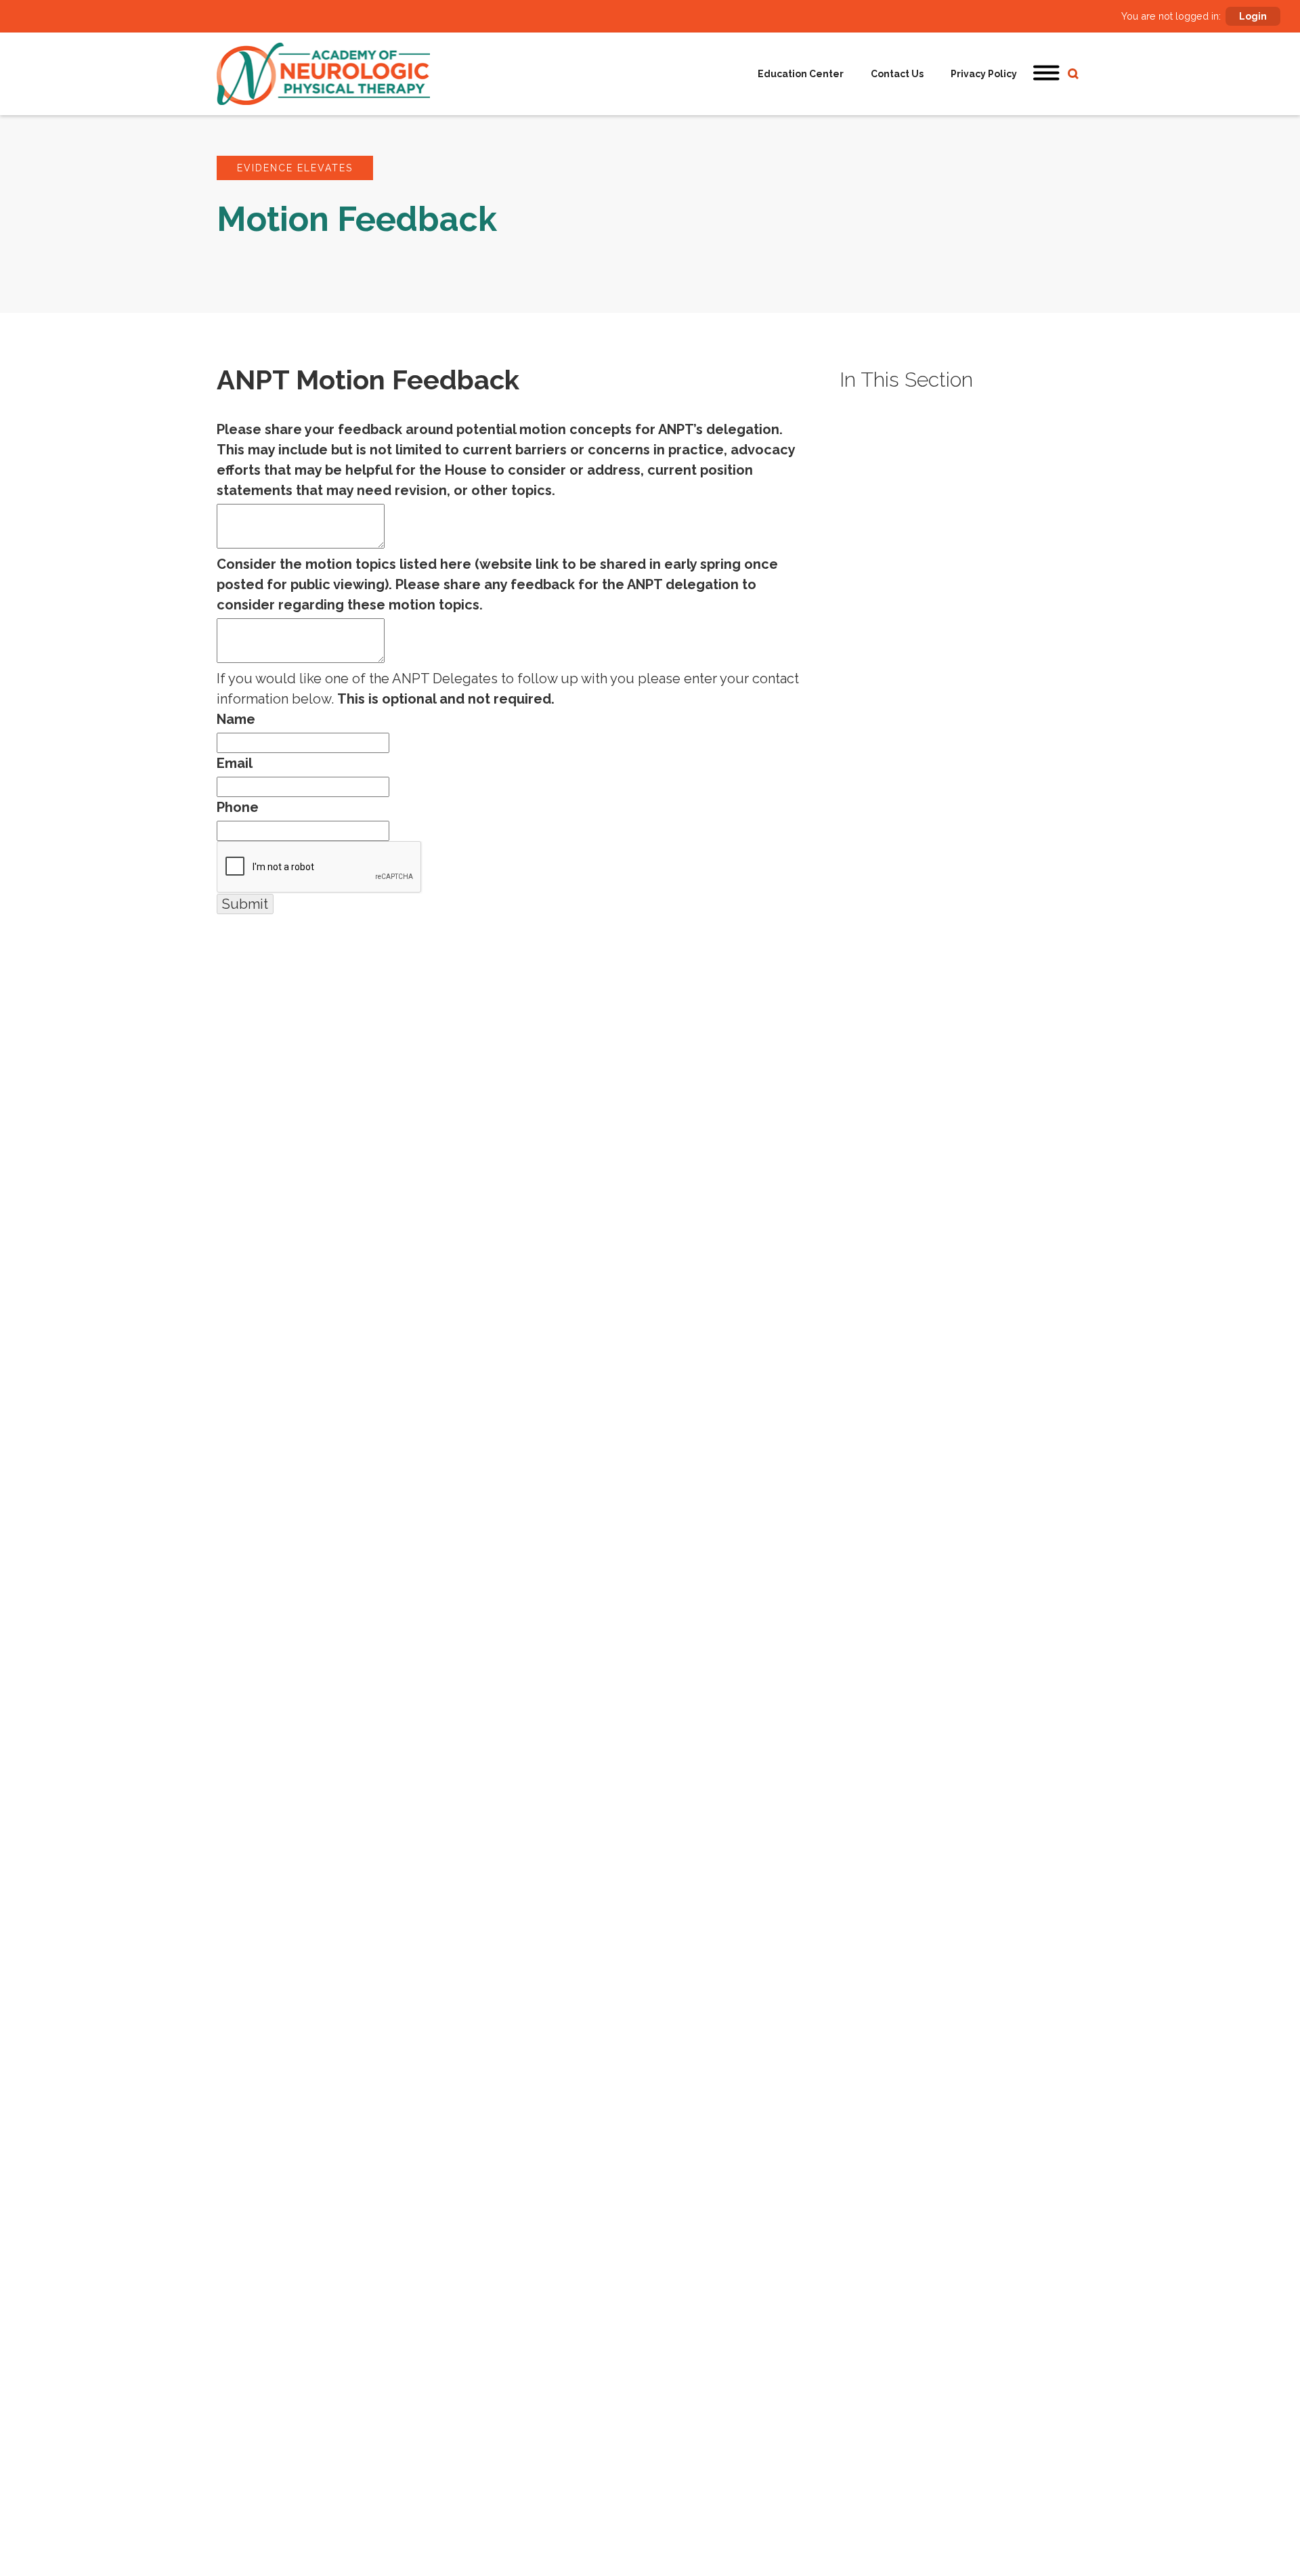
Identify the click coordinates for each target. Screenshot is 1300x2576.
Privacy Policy (984, 74)
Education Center (801, 74)
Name (236, 719)
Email (235, 763)
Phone (238, 807)
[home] (323, 74)
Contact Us (897, 74)
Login (1253, 16)
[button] (1047, 74)
